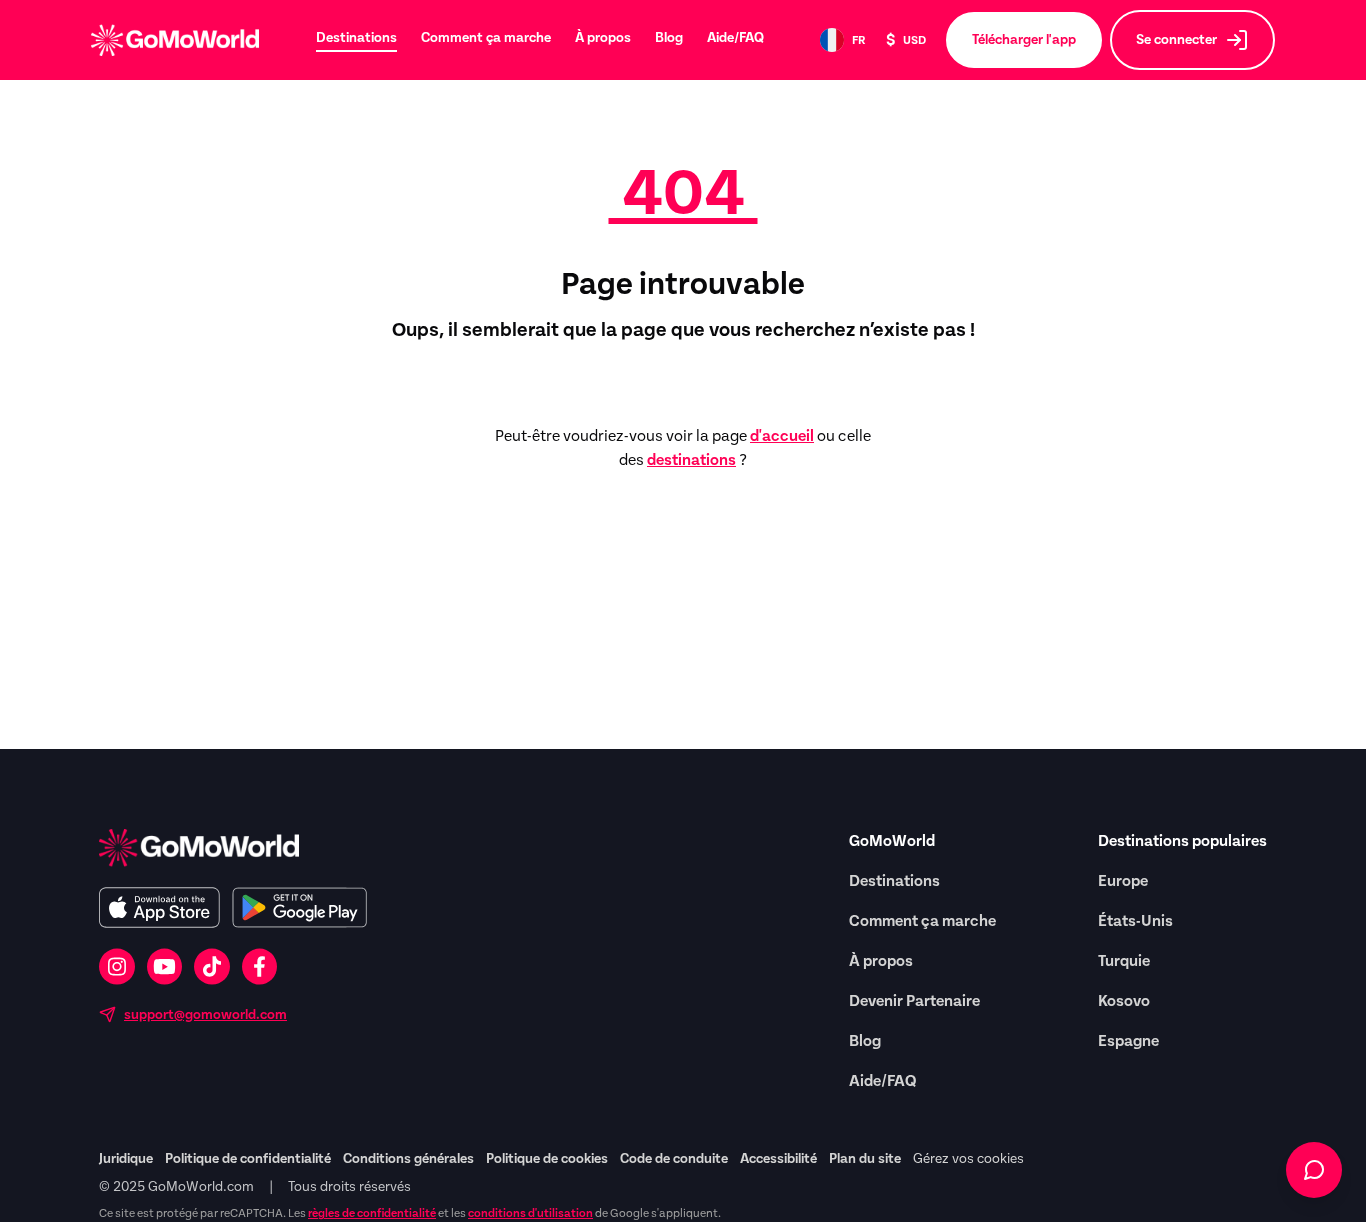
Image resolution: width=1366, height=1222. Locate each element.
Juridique (126, 1159)
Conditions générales (408, 1159)
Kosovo (1124, 1001)
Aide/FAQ (735, 38)
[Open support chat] (1314, 1170)
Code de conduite (674, 1159)
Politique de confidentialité (248, 1159)
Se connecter (1176, 40)
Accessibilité (778, 1159)
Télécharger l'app (1024, 40)
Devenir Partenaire (914, 1001)
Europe (1123, 881)
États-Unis (1135, 921)
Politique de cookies (547, 1159)
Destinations (356, 38)
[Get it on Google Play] (299, 907)
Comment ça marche (486, 38)
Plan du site (865, 1159)
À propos (603, 38)
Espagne (1128, 1041)
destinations (691, 460)
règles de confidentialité (372, 1213)
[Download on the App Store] (159, 907)
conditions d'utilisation (530, 1213)
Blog (669, 38)
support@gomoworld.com (205, 1015)
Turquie (1124, 961)
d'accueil (782, 436)
